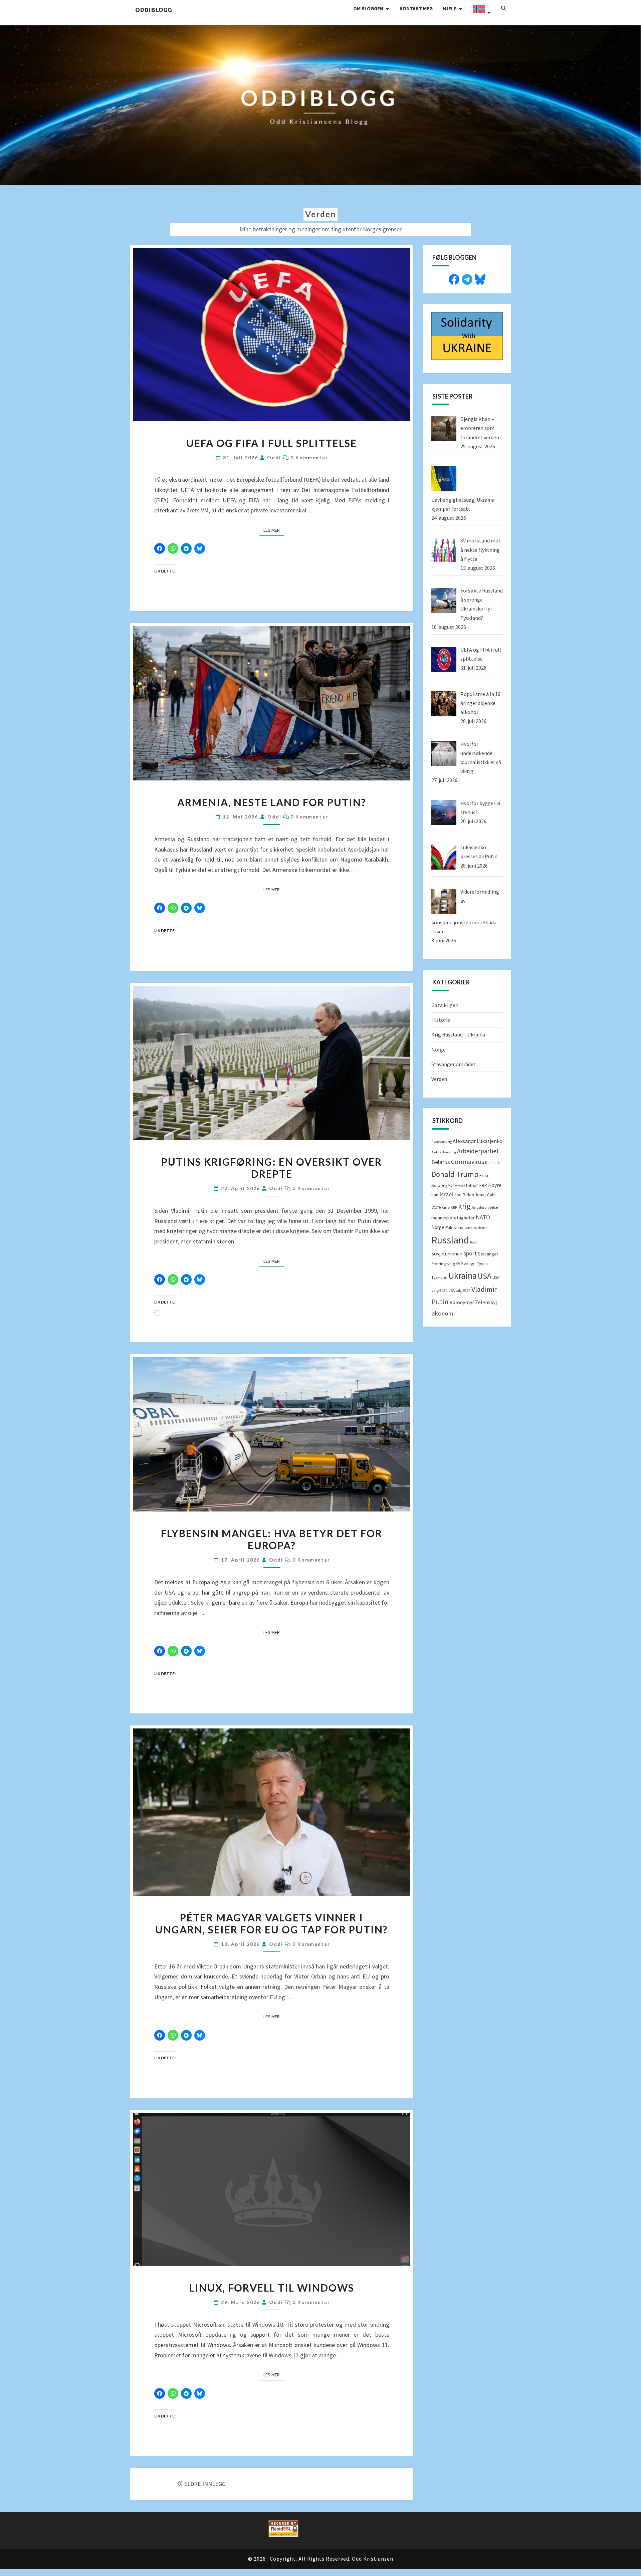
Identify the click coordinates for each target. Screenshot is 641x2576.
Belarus (441, 1162)
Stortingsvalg (443, 1264)
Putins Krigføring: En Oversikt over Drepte (272, 1168)
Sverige (468, 1264)
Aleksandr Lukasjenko (478, 1141)
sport (470, 1253)
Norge (439, 1049)
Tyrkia (482, 1264)
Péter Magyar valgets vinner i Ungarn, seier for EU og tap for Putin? (272, 1923)
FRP (483, 1185)
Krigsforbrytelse (485, 1207)
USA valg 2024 (459, 1291)
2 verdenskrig (442, 1142)
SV (458, 1264)
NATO (483, 1217)
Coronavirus (468, 1162)
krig (464, 1206)
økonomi (443, 1313)
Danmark (492, 1163)
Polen (469, 1228)
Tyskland (439, 1277)
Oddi (274, 457)
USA (485, 1276)
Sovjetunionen (447, 1254)
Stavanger (488, 1254)
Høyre (495, 1185)
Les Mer (274, 530)
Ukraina (463, 1275)
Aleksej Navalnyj (444, 1152)
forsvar (460, 1186)
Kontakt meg (416, 9)
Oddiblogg (154, 10)
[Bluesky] (480, 279)
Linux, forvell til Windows (272, 2288)
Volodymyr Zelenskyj (473, 1302)
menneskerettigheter (453, 1218)
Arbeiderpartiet (478, 1151)
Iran (435, 1195)
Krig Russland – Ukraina (458, 1034)
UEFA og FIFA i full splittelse (272, 443)
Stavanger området (454, 1064)
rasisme (481, 1228)
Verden (439, 1079)
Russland (450, 1240)
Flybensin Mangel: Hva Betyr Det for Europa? (272, 1539)
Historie (441, 1020)
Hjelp (450, 9)
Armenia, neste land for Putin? (272, 802)
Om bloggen (368, 9)
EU (451, 1185)
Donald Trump (455, 1174)
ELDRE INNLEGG (205, 2484)
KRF (454, 1207)
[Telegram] (467, 279)
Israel (446, 1194)
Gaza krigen (445, 1005)
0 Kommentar (309, 457)
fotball (472, 1186)
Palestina (454, 1227)
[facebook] (454, 279)
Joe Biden (464, 1195)
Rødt (474, 1242)
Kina (446, 1207)
